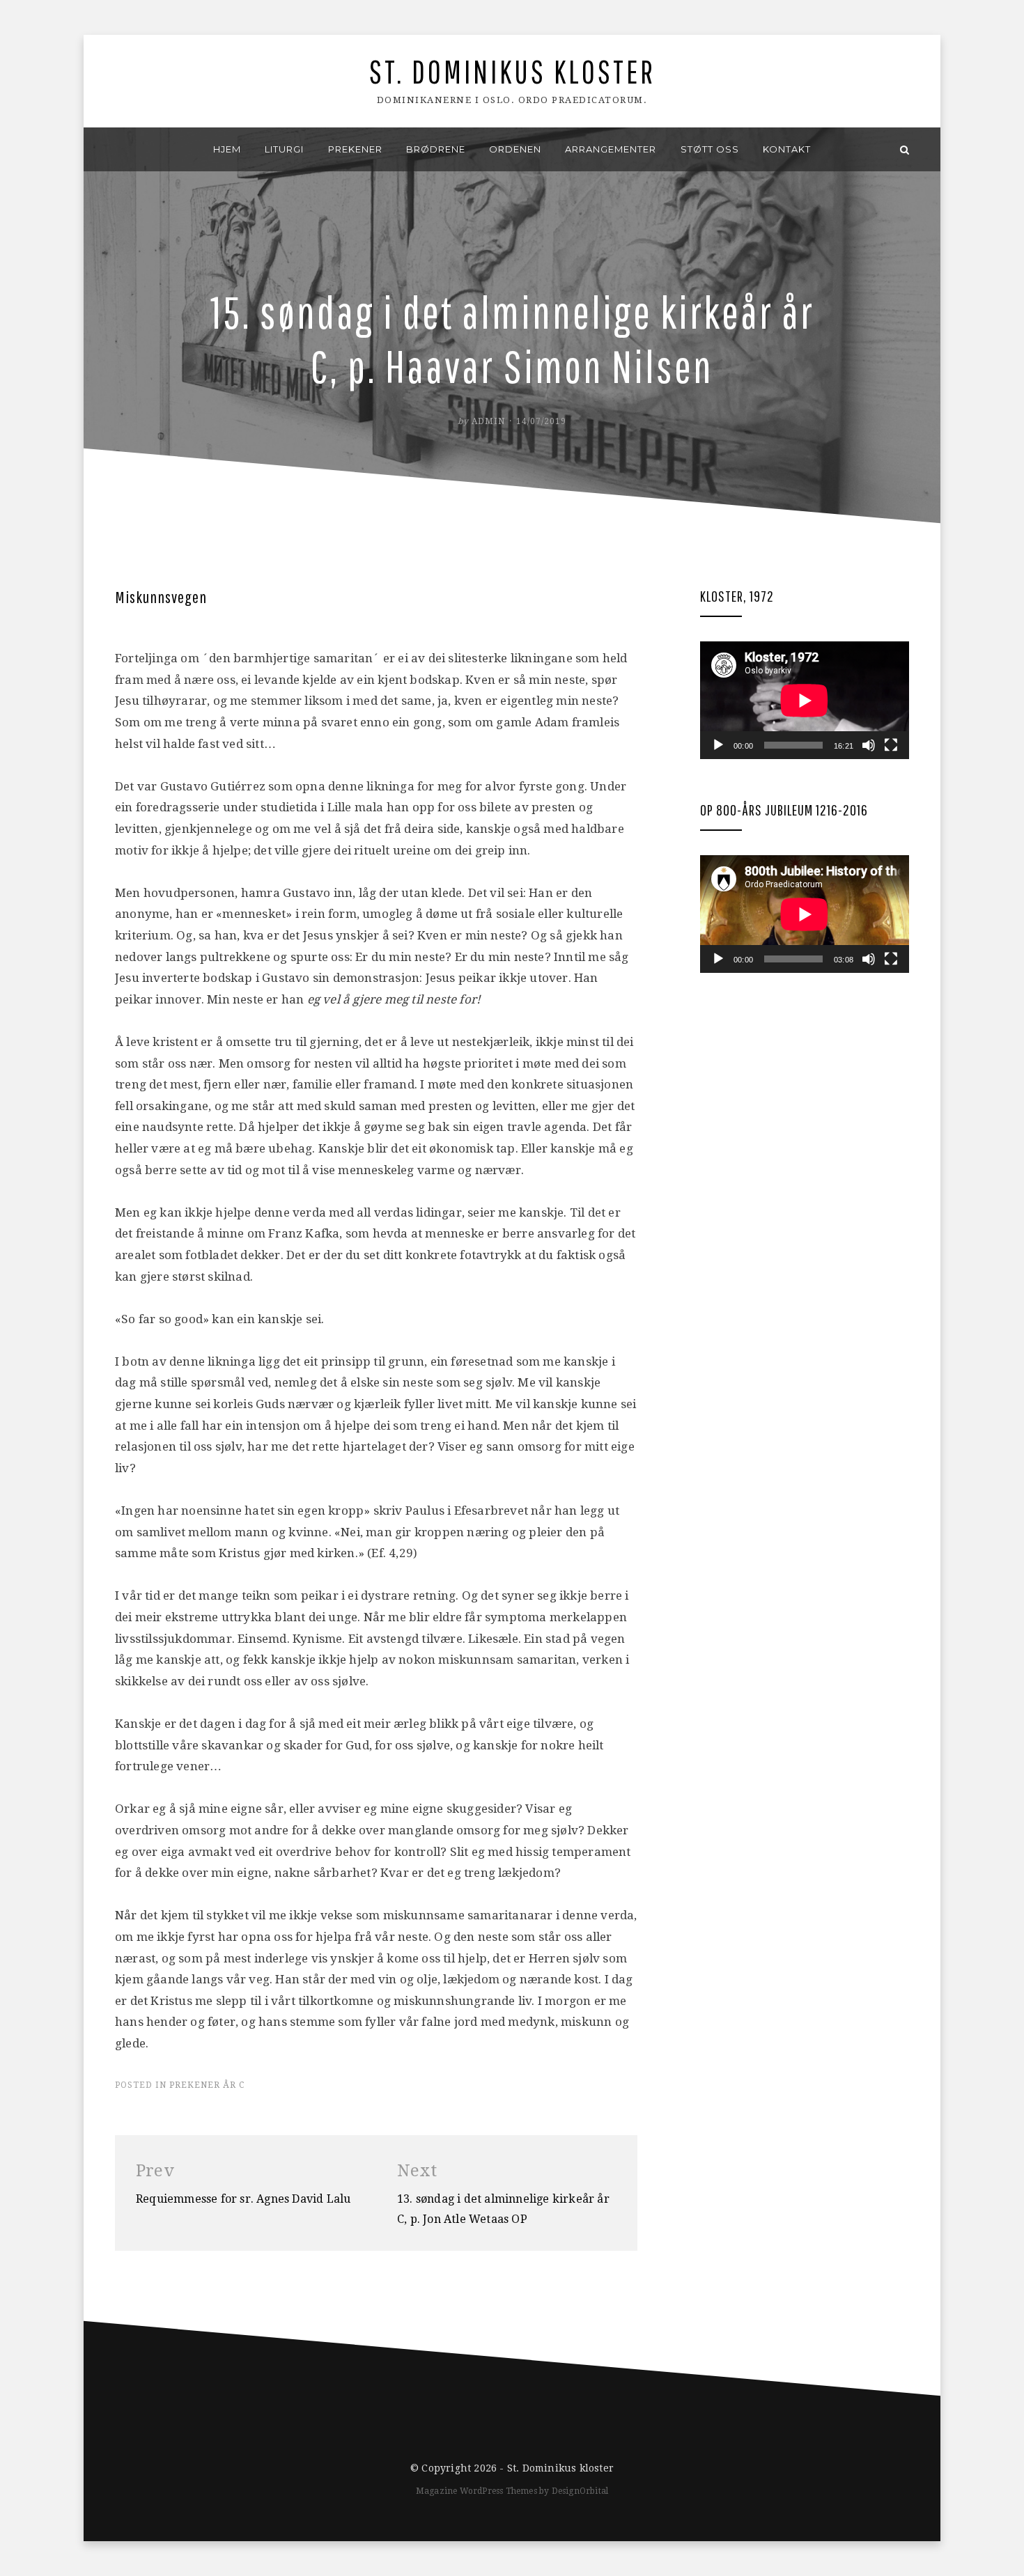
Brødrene (436, 149)
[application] (805, 700)
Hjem (227, 149)
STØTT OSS (710, 149)
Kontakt (787, 149)
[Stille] (869, 745)
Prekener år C (207, 2085)
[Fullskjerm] (891, 745)
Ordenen (515, 149)
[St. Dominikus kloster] (119, 149)
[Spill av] (718, 745)
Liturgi (284, 149)
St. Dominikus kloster (512, 71)
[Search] (905, 149)
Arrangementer (611, 149)
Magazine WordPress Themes (476, 2491)
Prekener (355, 149)
